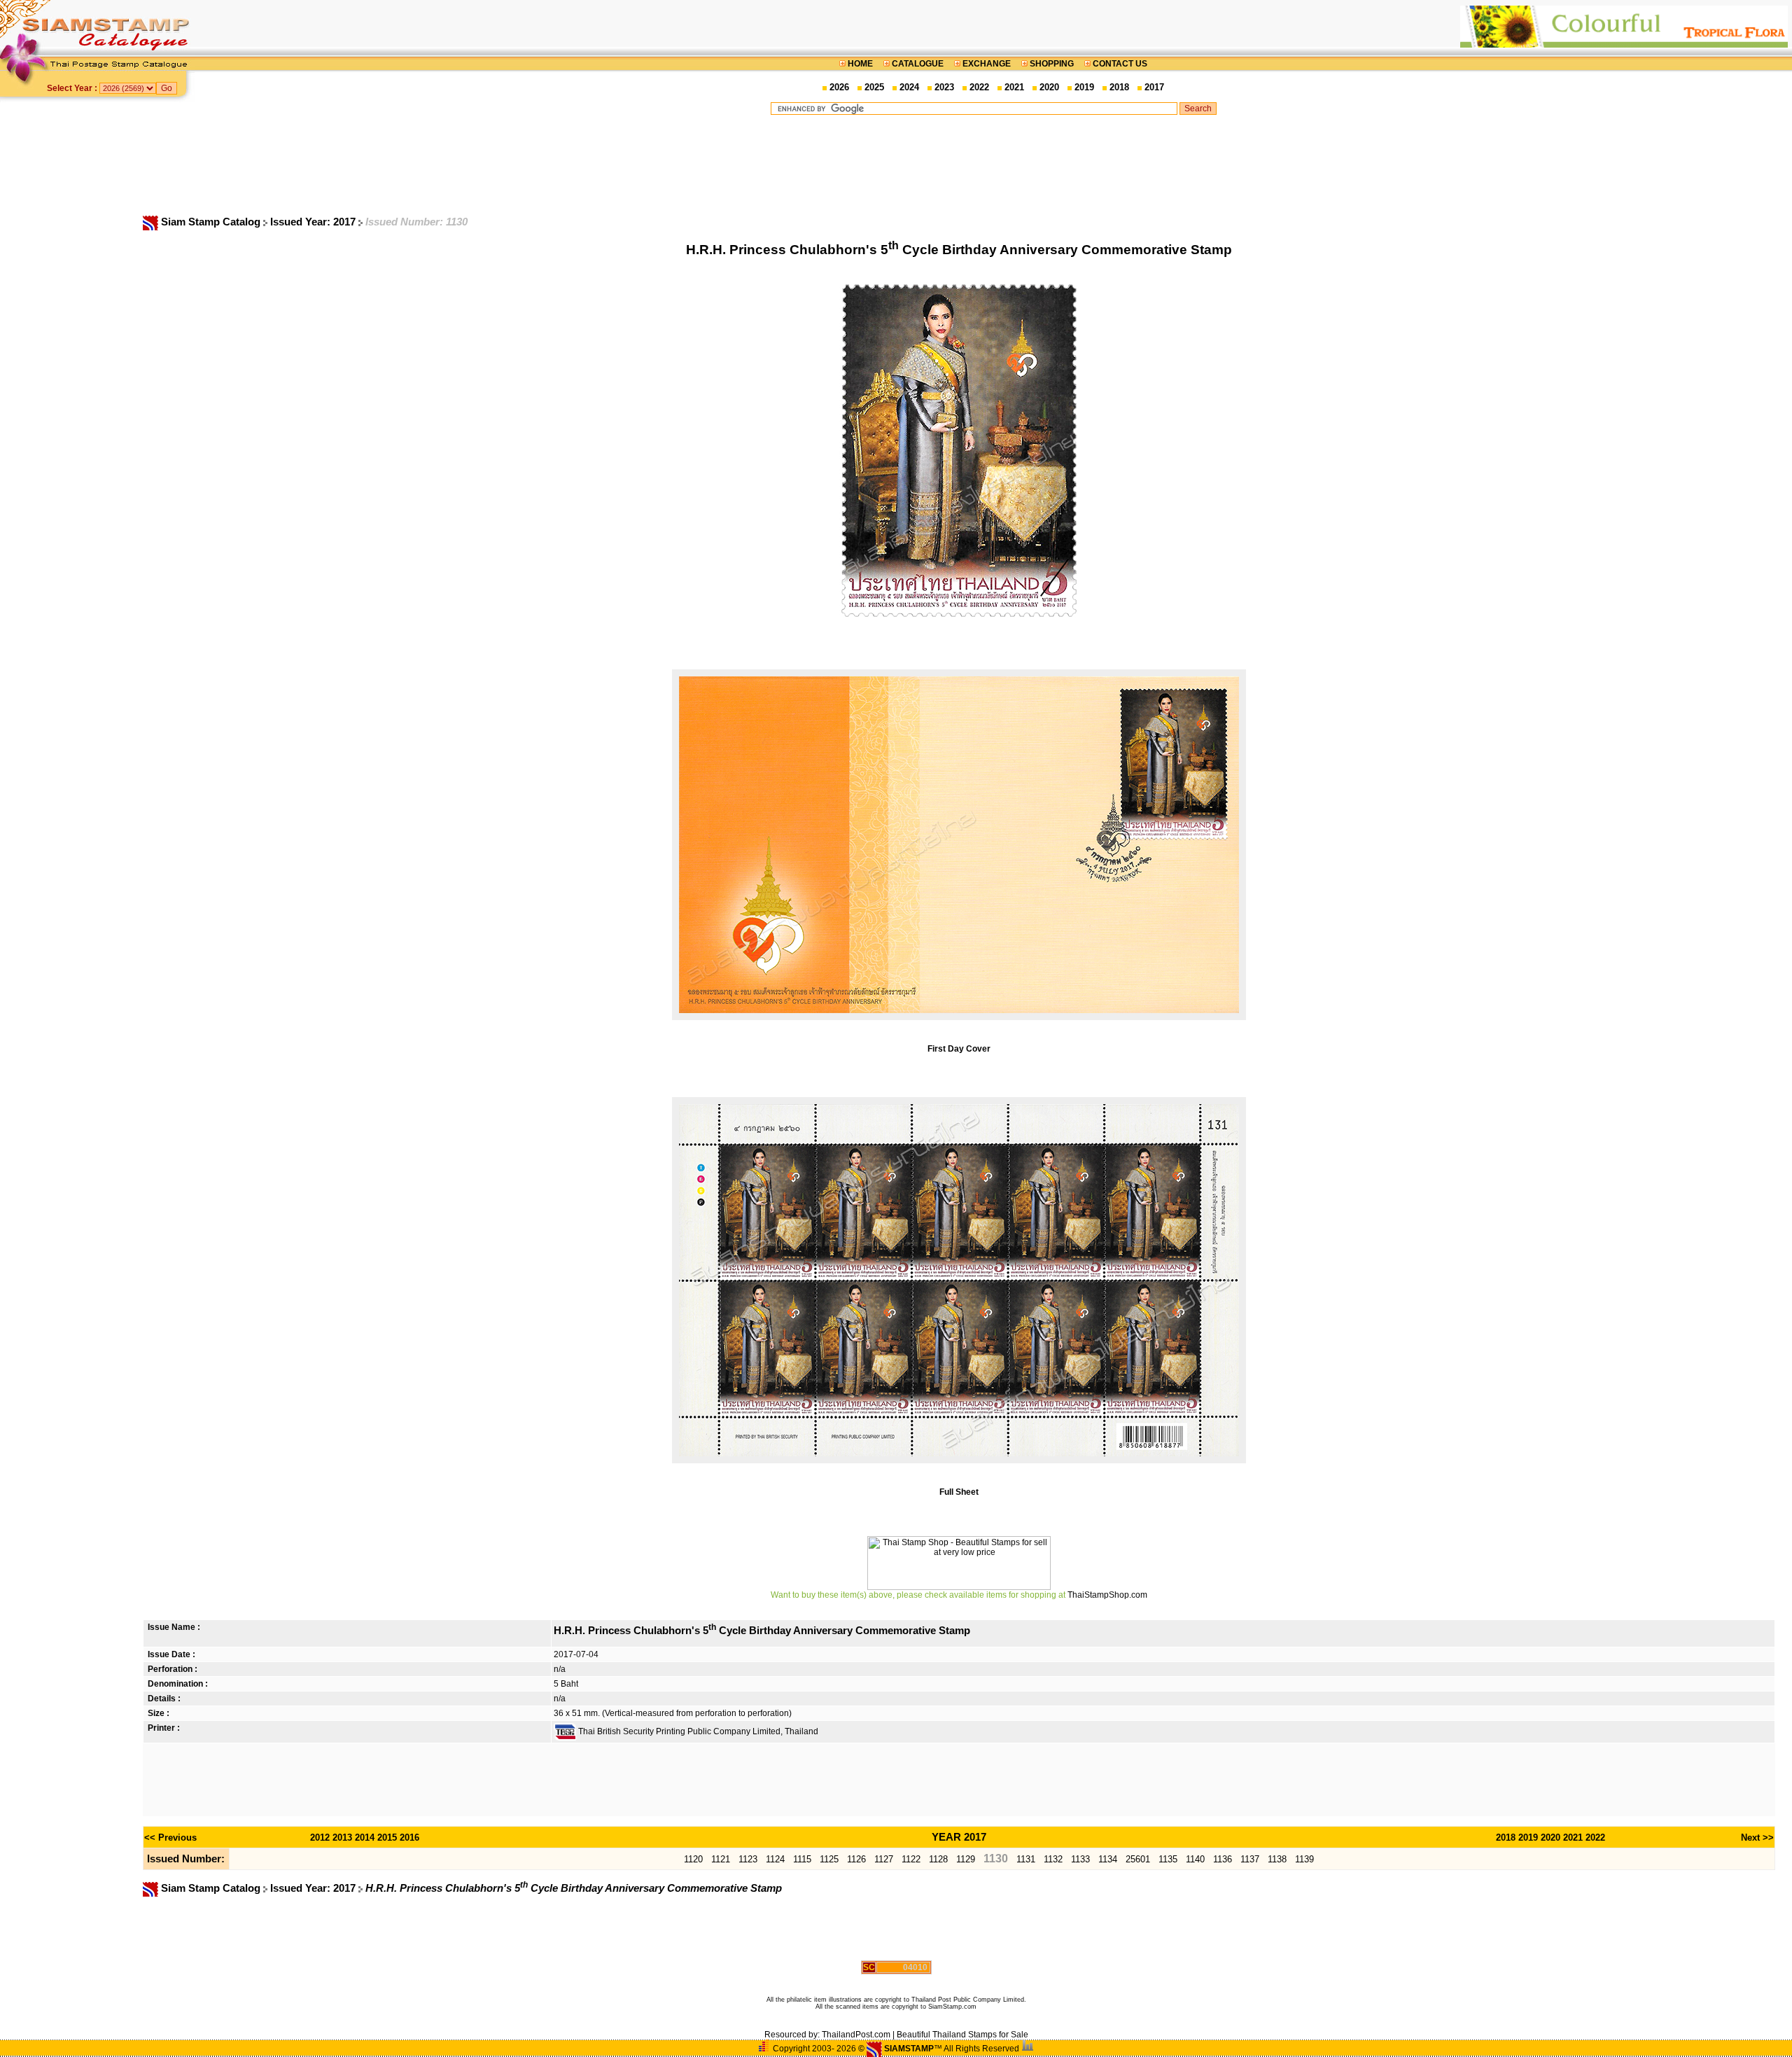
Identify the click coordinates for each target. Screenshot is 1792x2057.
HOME (860, 64)
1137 (1250, 1859)
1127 (884, 1859)
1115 (802, 1859)
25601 (1138, 1859)
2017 (1154, 87)
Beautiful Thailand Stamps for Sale (962, 2035)
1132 (1053, 1859)
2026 (839, 87)
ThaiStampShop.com (1107, 1595)
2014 (365, 1838)
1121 (721, 1859)
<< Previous (170, 1838)
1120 (693, 1859)
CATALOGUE (918, 64)
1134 (1108, 1859)
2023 (944, 87)
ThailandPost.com (856, 2035)
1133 (1080, 1859)
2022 (979, 87)
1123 (748, 1859)
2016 (409, 1838)
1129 (966, 1859)
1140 (1195, 1859)
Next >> (1757, 1838)
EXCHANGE (987, 64)
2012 (320, 1838)
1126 (856, 1859)
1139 (1304, 1859)
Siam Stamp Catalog (211, 222)
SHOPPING (1052, 64)
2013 (342, 1838)
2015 (387, 1838)
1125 (829, 1859)
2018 (1119, 87)
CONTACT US (1119, 64)
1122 (911, 1859)
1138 (1277, 1859)
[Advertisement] (993, 165)
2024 (909, 87)
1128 (938, 1859)
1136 (1223, 1859)
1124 (775, 1859)
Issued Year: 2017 (314, 222)
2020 (1049, 87)
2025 (874, 87)
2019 (1084, 87)
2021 (1014, 87)
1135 (1168, 1859)
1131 (1026, 1859)
